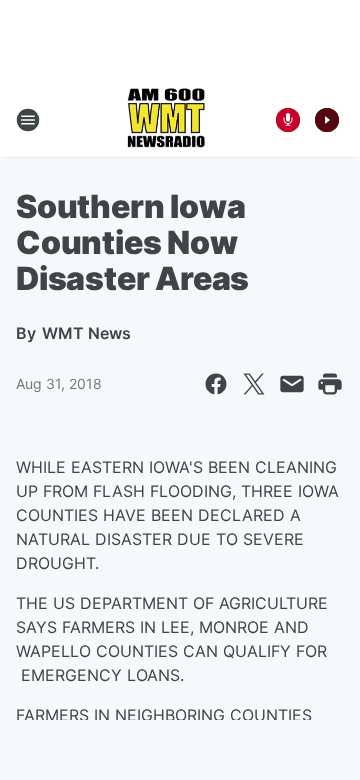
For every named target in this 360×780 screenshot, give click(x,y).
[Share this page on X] (254, 384)
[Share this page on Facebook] (216, 384)
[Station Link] (166, 120)
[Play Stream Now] (327, 120)
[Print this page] (330, 384)
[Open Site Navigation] (28, 120)
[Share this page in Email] (292, 384)
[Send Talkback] (288, 120)
